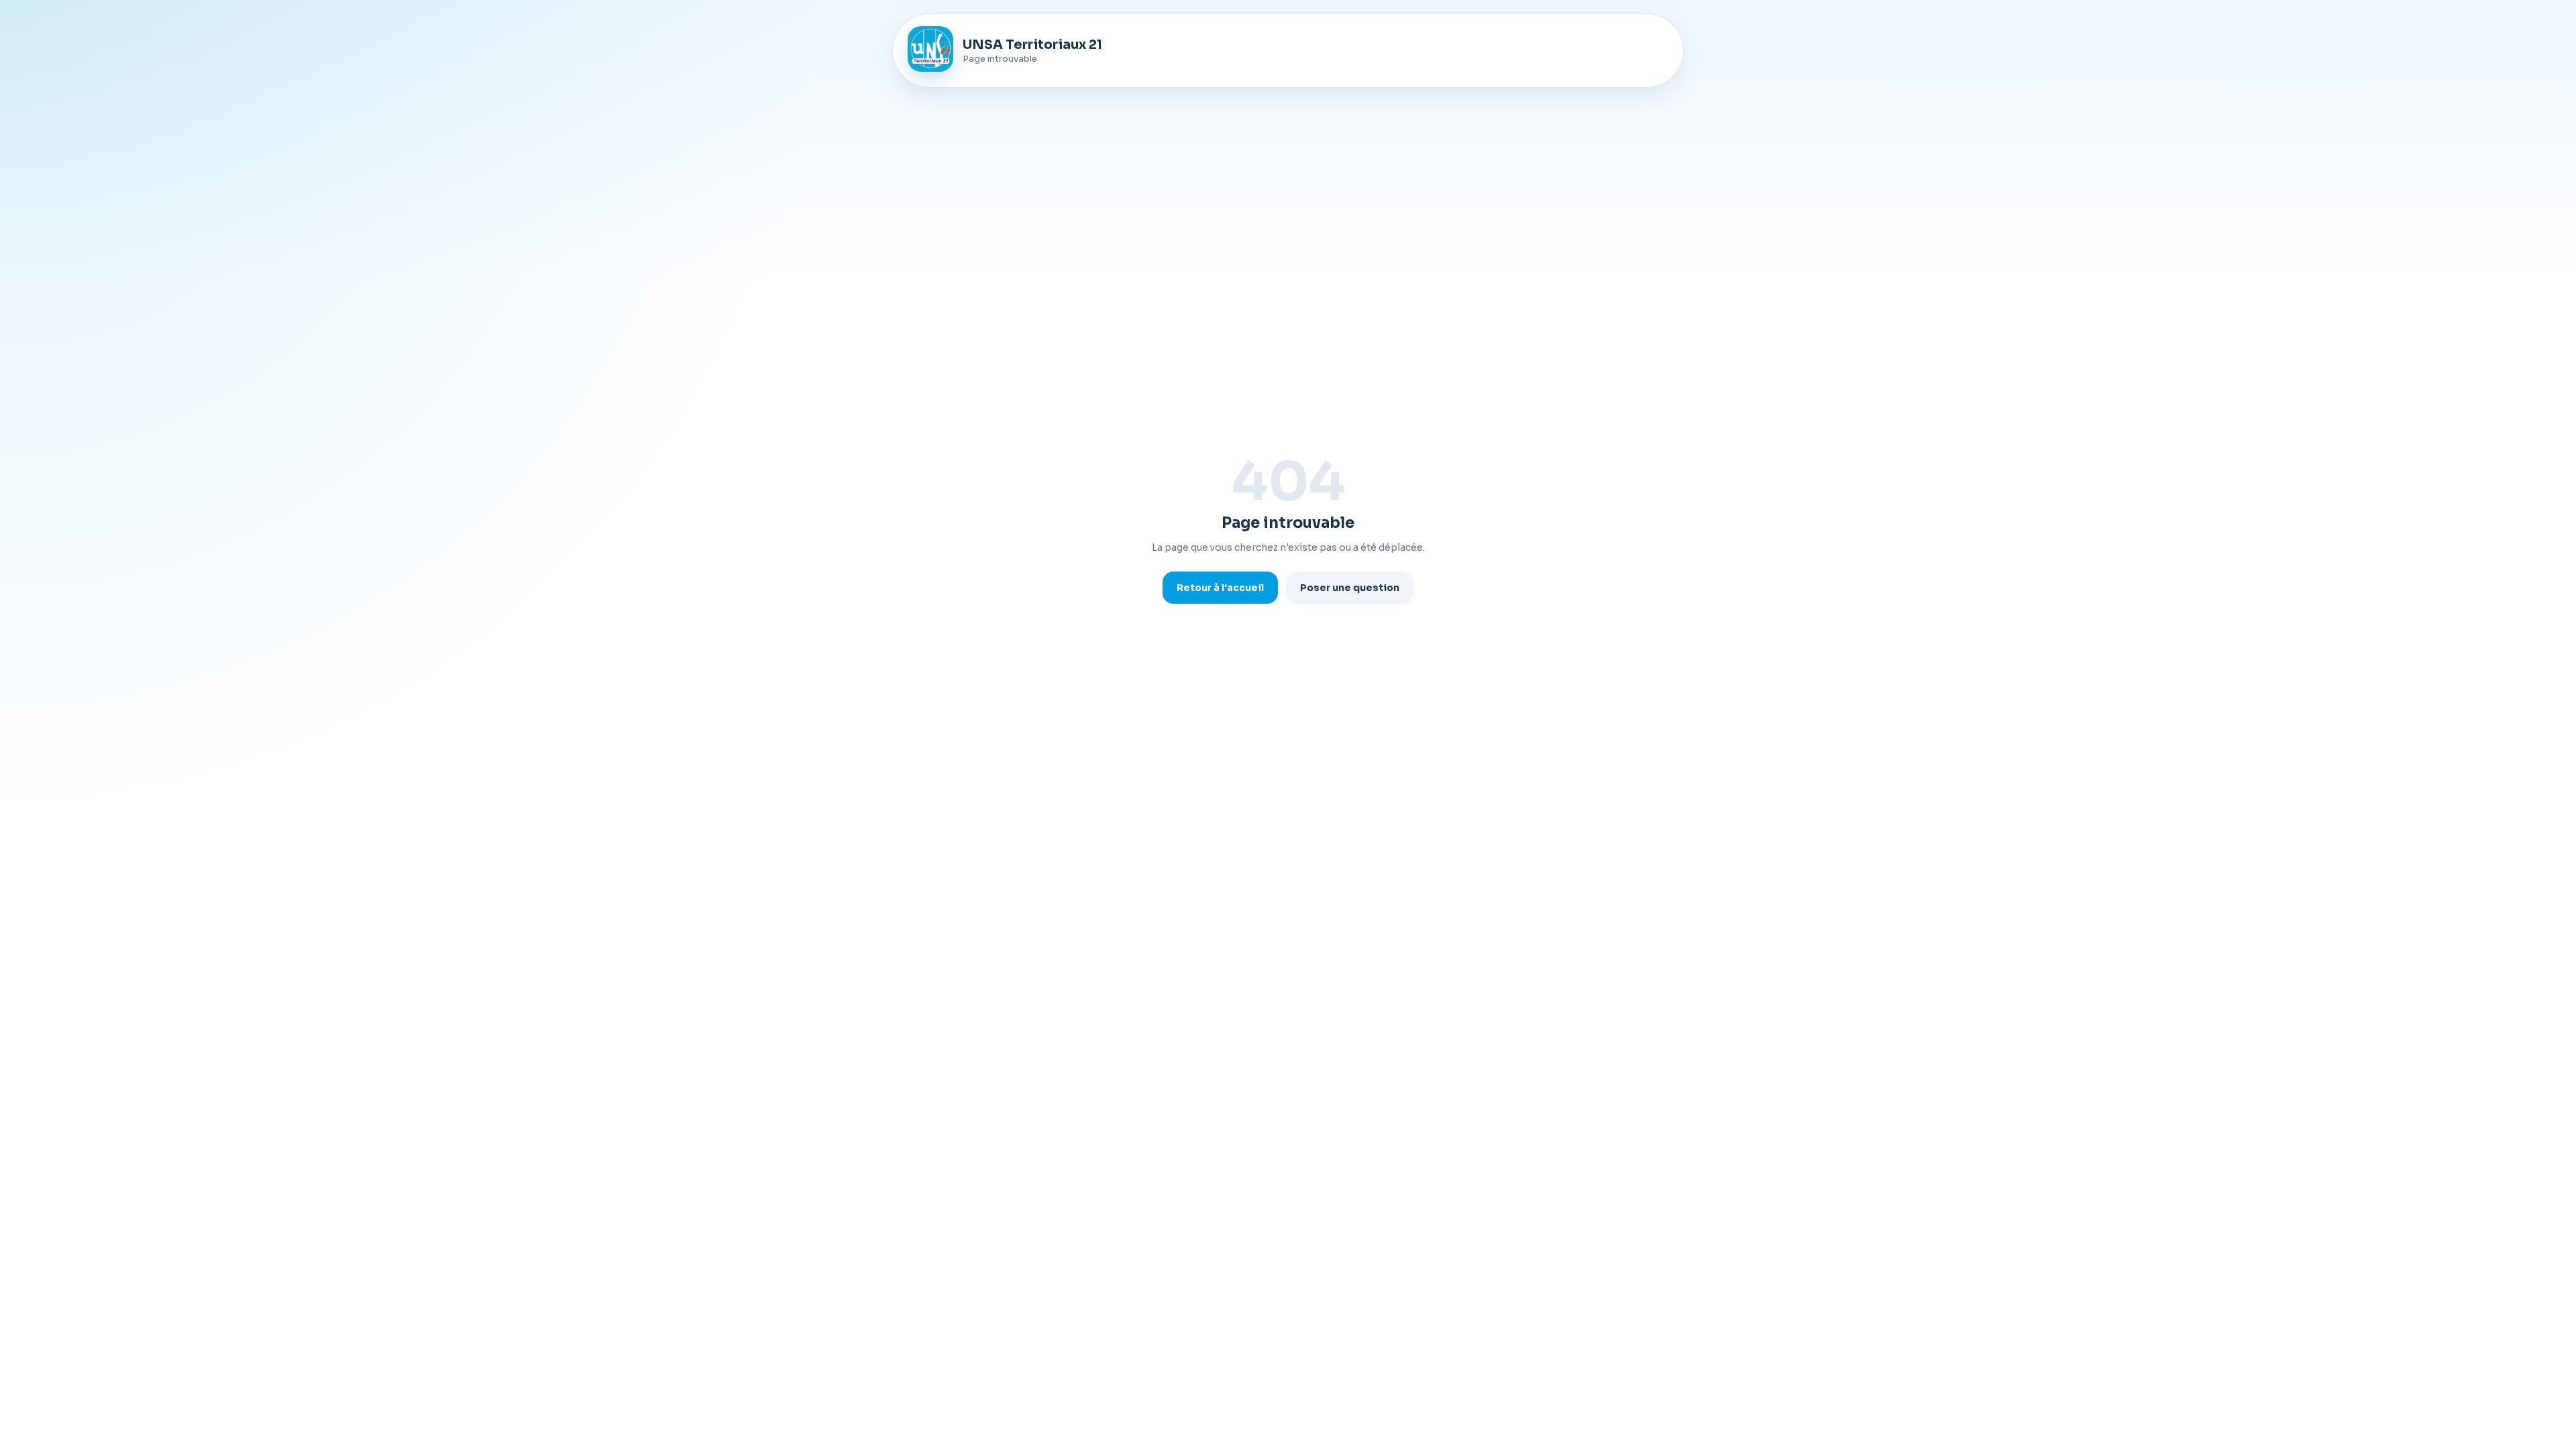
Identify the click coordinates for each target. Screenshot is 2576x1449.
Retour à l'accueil (1220, 588)
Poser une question (1350, 588)
